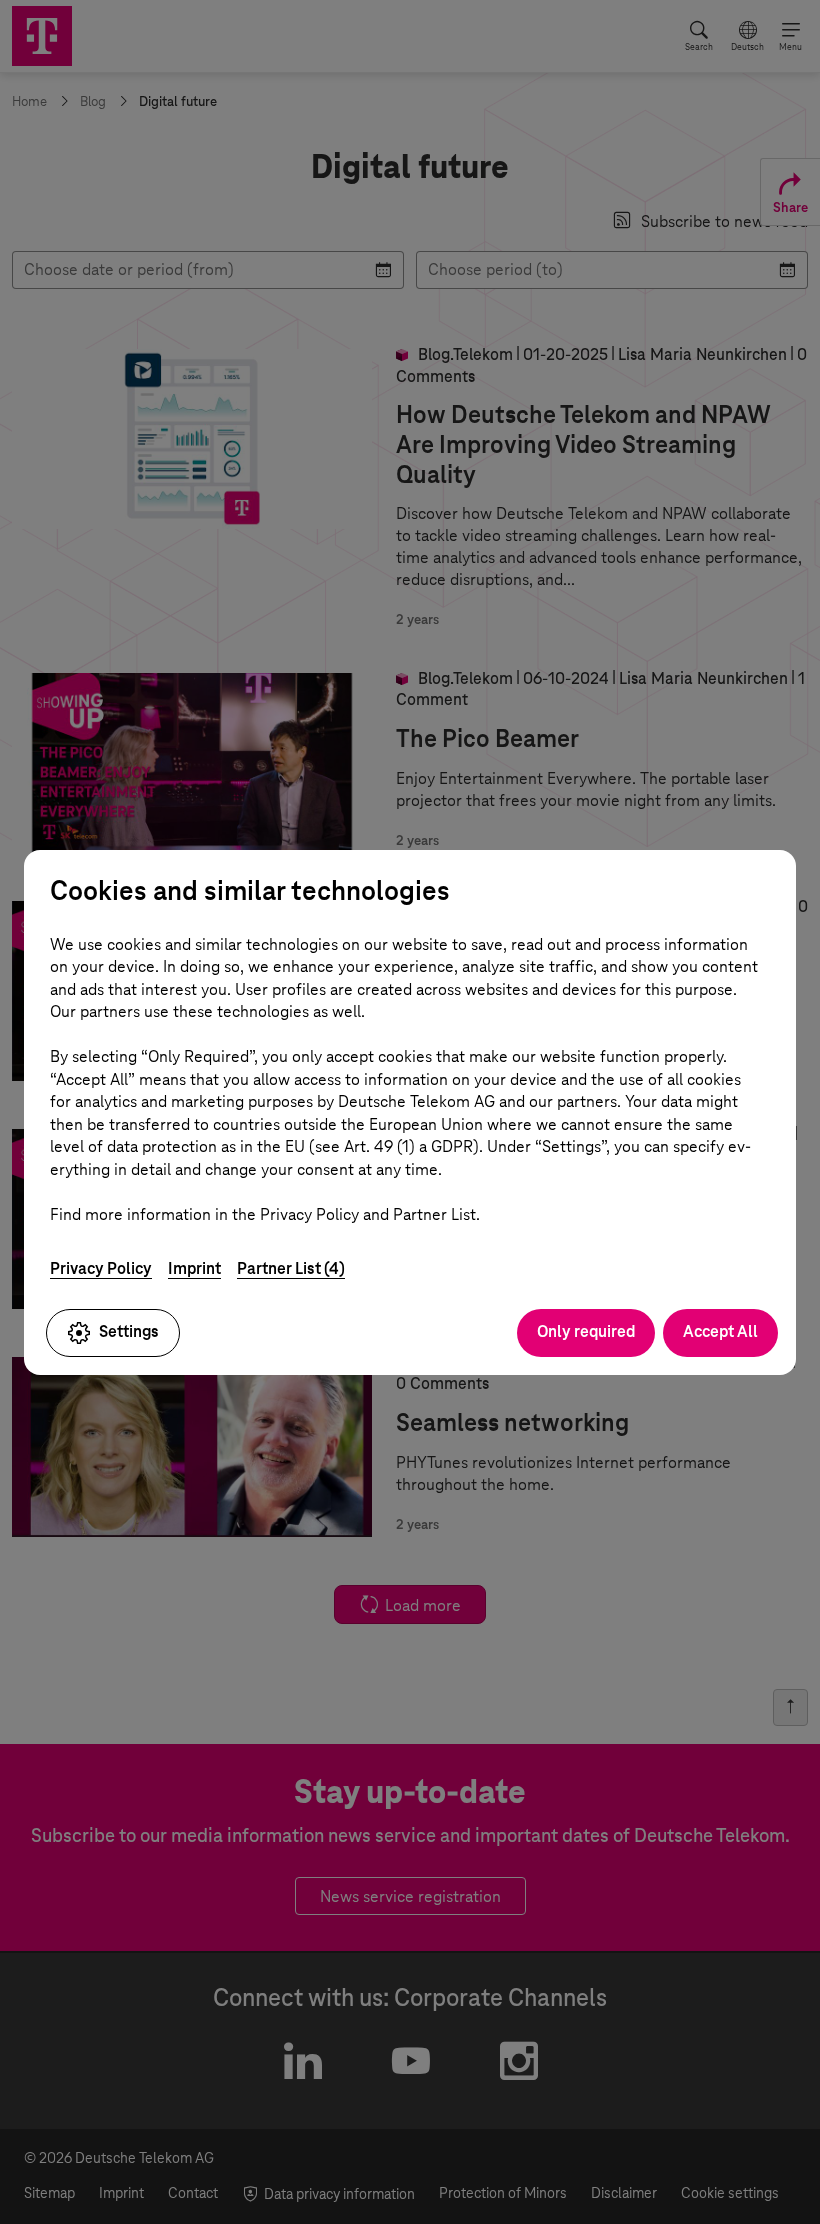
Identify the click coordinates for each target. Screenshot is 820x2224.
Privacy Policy (101, 1268)
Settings (129, 1331)
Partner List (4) (291, 1268)
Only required (586, 1331)
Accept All (720, 1331)
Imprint (194, 1268)
